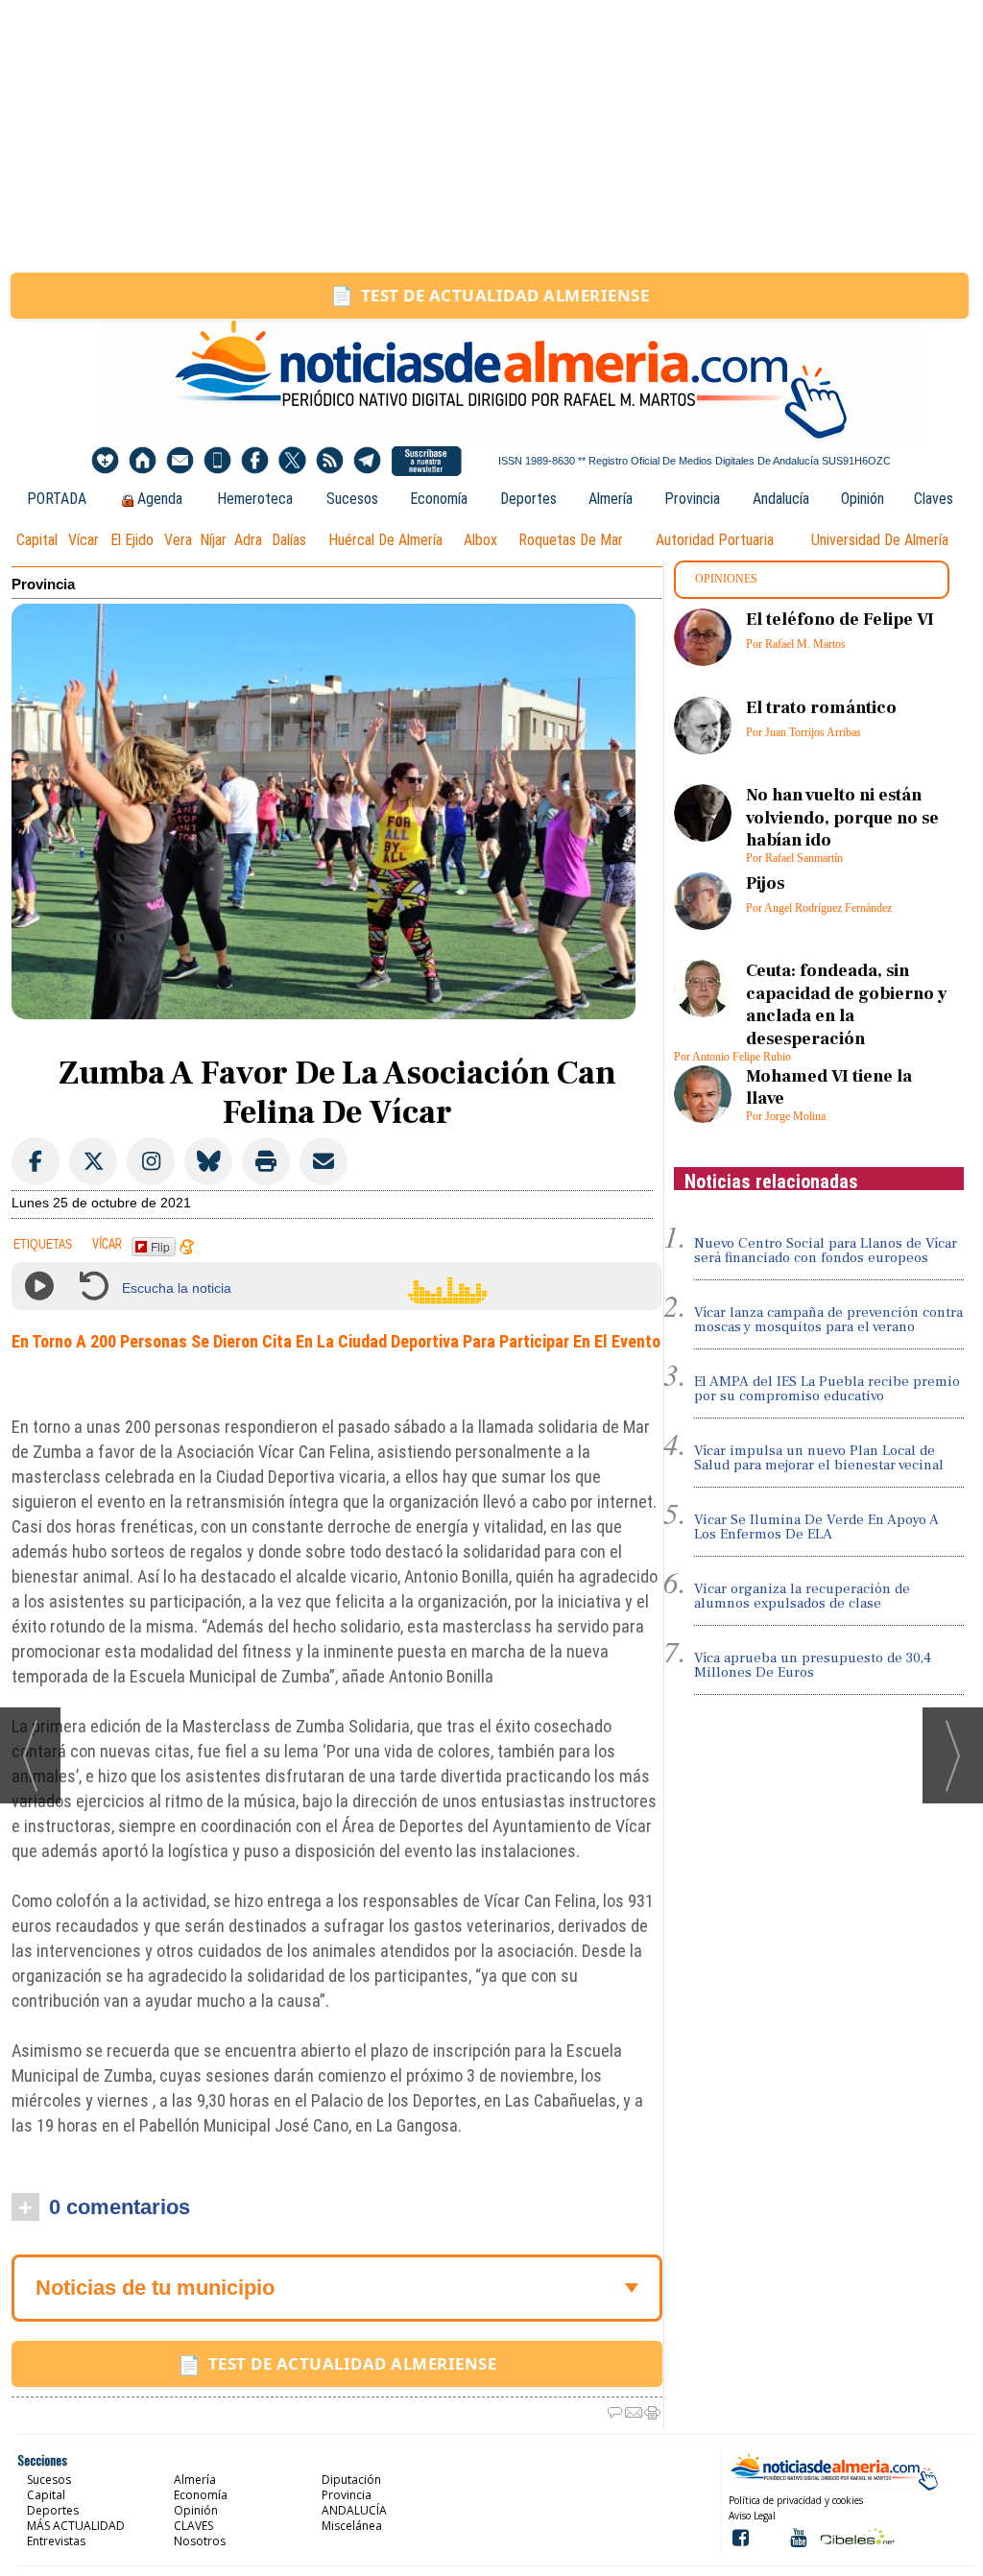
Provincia (692, 499)
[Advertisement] (491, 136)
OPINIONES (726, 579)
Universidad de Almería (880, 540)
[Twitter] (292, 461)
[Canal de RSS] (330, 461)
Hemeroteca (255, 499)
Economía (439, 499)
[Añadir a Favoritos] (105, 461)
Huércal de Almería (385, 540)
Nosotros (200, 2541)
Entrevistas (56, 2541)
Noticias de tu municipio (155, 2288)
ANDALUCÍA (354, 2510)
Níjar (213, 540)
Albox (480, 540)
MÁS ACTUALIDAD (76, 2526)
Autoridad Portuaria (715, 540)
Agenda (160, 499)
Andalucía (781, 499)
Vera (178, 540)
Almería (611, 499)
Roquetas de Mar (571, 540)
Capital (37, 540)
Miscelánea (352, 2526)
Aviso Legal (752, 2516)
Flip (160, 1246)
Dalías (289, 540)
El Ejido (132, 540)
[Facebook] (255, 461)
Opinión (863, 499)
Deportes (528, 499)
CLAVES (193, 2526)
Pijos (765, 883)
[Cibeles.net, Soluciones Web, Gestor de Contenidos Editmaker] (856, 2536)
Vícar (84, 540)
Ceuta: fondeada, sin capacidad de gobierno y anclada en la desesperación (847, 1004)
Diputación (351, 2480)
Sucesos (352, 499)
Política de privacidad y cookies (796, 2500)
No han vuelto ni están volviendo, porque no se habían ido (842, 818)
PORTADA (57, 499)
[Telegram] (367, 461)
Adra (248, 540)
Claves (934, 499)
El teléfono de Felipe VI (840, 620)
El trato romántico (821, 708)
